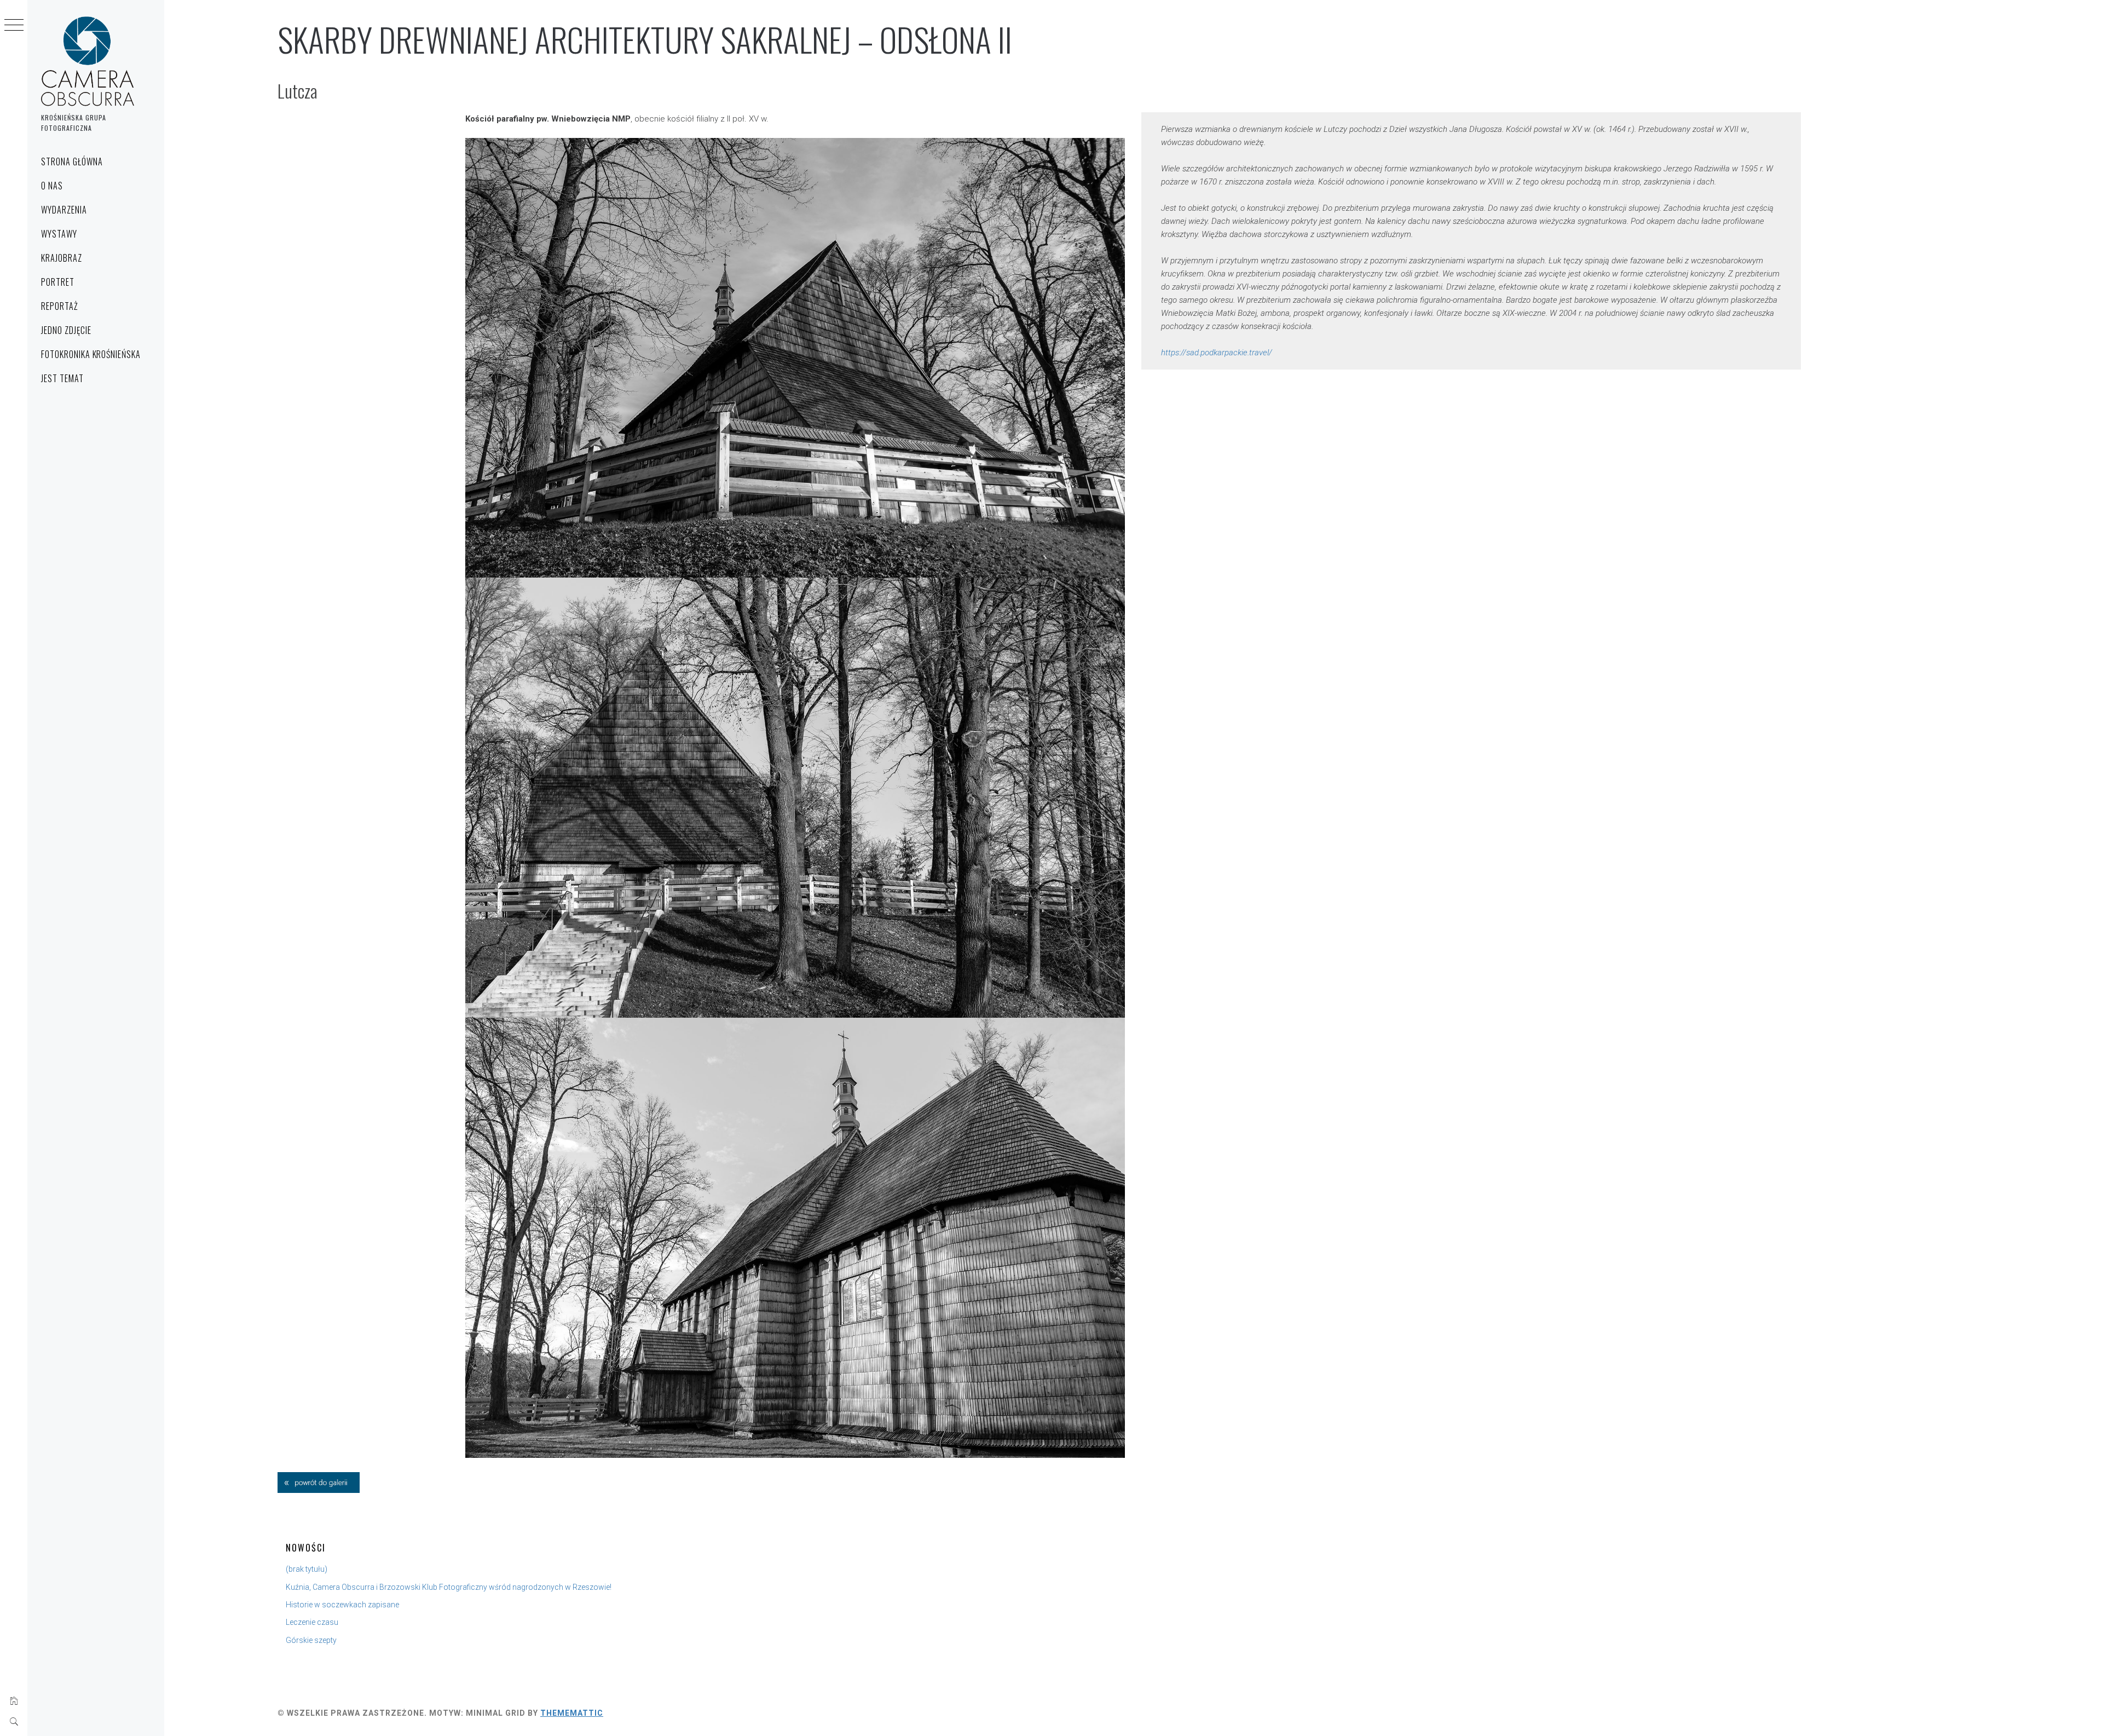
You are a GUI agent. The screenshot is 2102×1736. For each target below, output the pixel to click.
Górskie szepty (311, 1640)
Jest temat (62, 378)
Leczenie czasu (312, 1622)
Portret (58, 282)
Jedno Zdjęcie (66, 330)
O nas (52, 186)
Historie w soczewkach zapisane (342, 1605)
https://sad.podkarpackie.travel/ (1217, 353)
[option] (795, 358)
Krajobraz (62, 258)
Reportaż (60, 306)
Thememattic (572, 1713)
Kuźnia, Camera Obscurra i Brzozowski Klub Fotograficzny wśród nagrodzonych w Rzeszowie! (449, 1587)
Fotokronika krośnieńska (91, 354)
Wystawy (59, 234)
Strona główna (72, 162)
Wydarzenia (64, 210)
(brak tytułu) (307, 1569)
